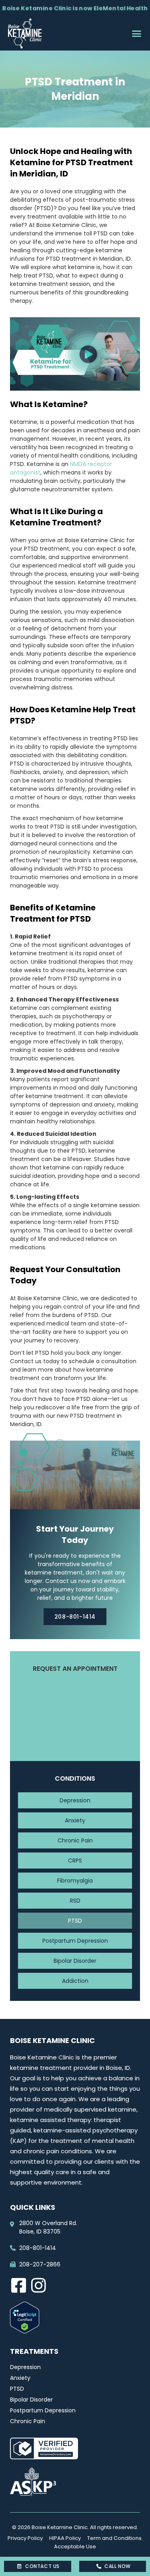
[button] (137, 34)
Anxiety (75, 1820)
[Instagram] (38, 2285)
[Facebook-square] (18, 2285)
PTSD (75, 1921)
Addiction (75, 1981)
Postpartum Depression (75, 1941)
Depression (75, 1800)
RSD (75, 1901)
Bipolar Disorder (75, 1961)
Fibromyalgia (75, 1881)
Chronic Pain (75, 1840)
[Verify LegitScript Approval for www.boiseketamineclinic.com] (25, 2331)
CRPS (75, 1861)
